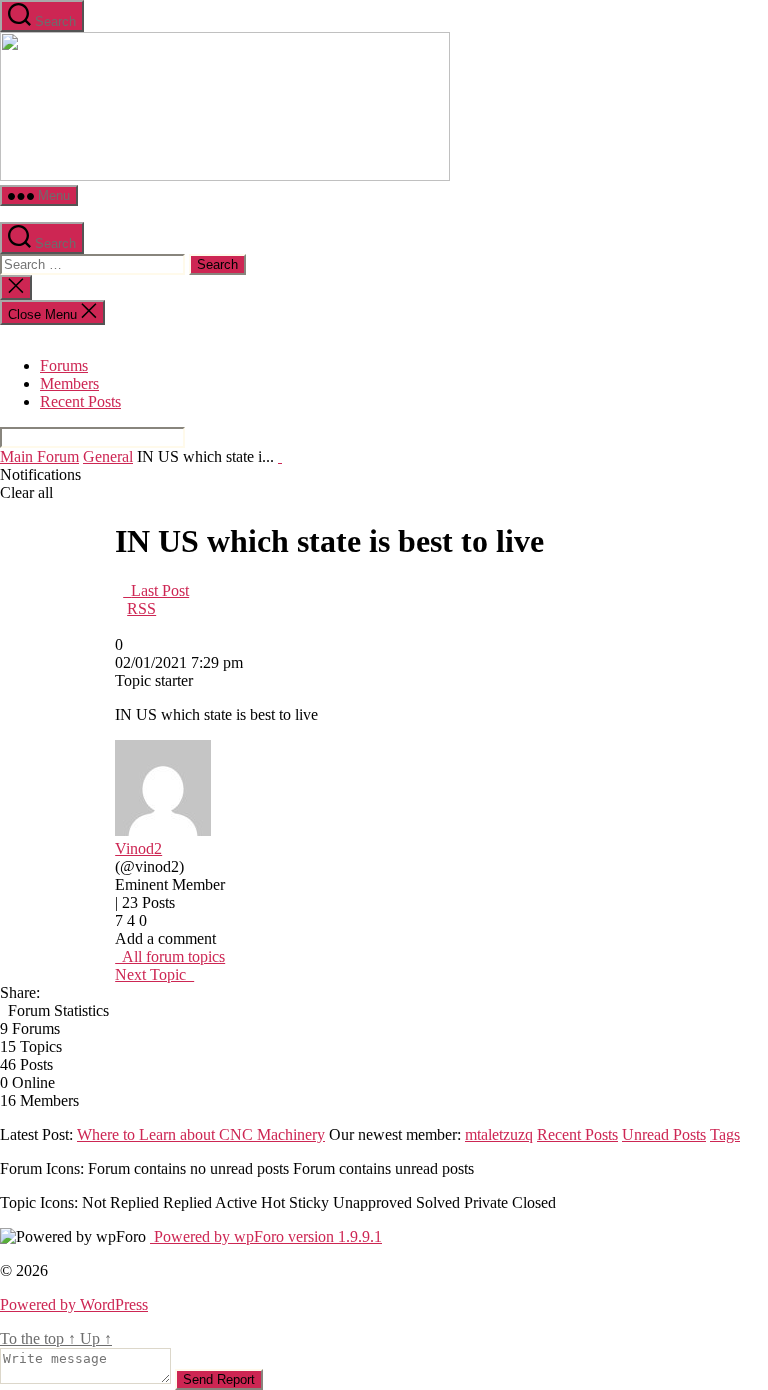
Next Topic (154, 974)
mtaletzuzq (499, 1134)
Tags (725, 1134)
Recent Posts (80, 401)
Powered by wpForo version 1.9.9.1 (266, 1236)
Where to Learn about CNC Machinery (201, 1134)
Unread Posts (664, 1134)
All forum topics (170, 956)
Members (69, 383)
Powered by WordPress (74, 1304)
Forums (64, 365)
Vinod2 (138, 848)
